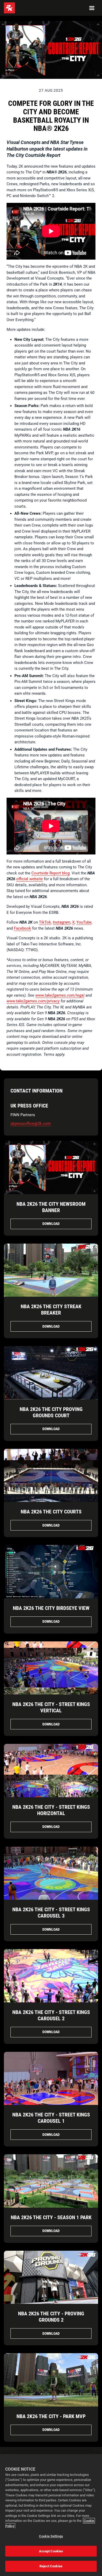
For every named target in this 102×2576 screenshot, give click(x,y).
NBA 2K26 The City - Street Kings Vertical (51, 1707)
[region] (51, 2515)
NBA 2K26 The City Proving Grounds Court (51, 1412)
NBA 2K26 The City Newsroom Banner (51, 1207)
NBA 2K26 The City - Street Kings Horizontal (51, 1810)
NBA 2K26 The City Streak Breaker (51, 1310)
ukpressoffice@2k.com (31, 1124)
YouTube (84, 922)
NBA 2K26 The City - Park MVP (51, 2416)
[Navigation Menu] (92, 8)
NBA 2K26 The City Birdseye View (51, 1608)
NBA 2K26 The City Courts (51, 1512)
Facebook (22, 928)
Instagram (62, 922)
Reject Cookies (51, 2566)
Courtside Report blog (50, 873)
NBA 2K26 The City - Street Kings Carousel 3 (51, 1913)
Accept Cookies (51, 2551)
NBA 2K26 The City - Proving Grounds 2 (51, 2317)
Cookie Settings (51, 2536)
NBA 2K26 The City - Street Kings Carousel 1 (51, 2118)
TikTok (45, 922)
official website (30, 879)
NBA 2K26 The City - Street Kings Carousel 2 (51, 2015)
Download (51, 1224)
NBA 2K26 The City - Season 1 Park (51, 2217)
